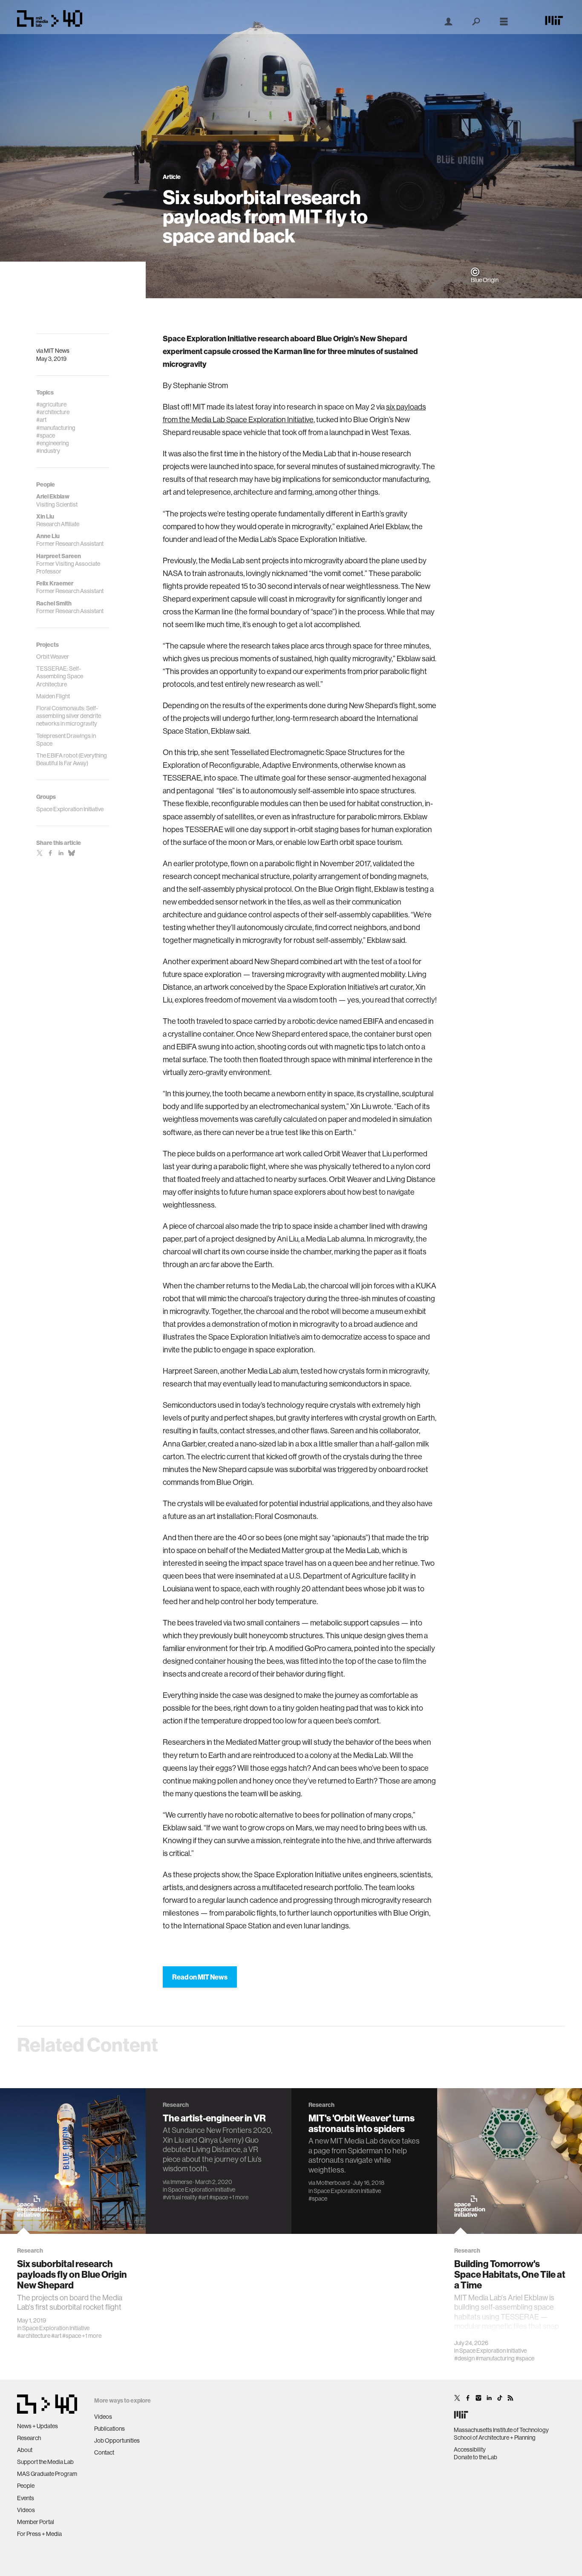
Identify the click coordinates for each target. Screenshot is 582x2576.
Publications (109, 2429)
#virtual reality (180, 2197)
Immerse (181, 2182)
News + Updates (37, 2426)
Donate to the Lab (475, 2457)
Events (26, 2498)
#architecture (34, 2336)
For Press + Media (39, 2534)
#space (72, 2336)
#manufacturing (495, 2358)
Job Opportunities (117, 2441)
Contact (104, 2452)
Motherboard (333, 2183)
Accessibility (470, 2449)
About (25, 2450)
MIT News (57, 351)
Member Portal (36, 2522)
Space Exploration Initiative (56, 2328)
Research (29, 2438)
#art (56, 2336)
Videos (26, 2510)
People (26, 2486)
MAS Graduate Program (47, 2474)
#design (464, 2358)
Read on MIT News (200, 1977)
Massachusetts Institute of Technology (501, 2430)
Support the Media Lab (45, 2462)
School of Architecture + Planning (495, 2438)
